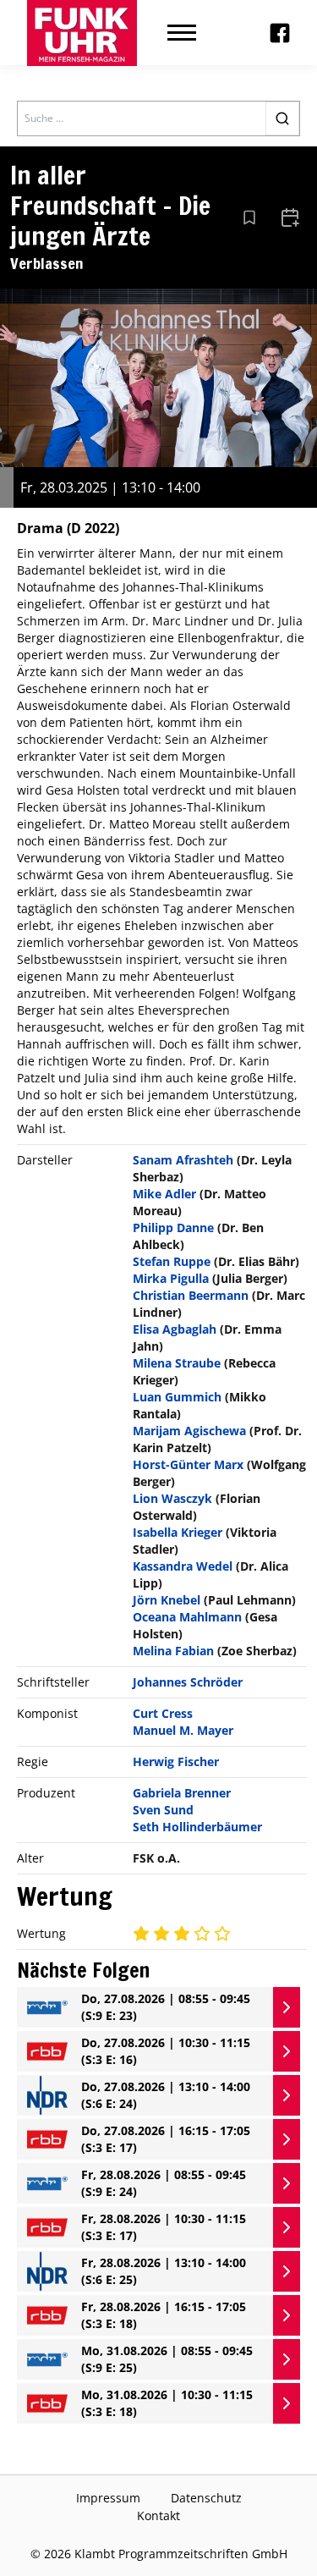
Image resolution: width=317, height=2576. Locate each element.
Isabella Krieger (178, 1532)
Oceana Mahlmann (187, 1617)
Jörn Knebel (167, 1600)
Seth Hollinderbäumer (197, 1827)
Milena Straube (177, 1363)
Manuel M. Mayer (183, 1730)
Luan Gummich (177, 1397)
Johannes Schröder (188, 1682)
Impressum (108, 2498)
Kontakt (158, 2515)
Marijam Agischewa (189, 1431)
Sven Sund (163, 1810)
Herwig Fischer (176, 1761)
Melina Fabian (173, 1651)
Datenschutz (206, 2498)
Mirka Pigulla (171, 1278)
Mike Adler (164, 1194)
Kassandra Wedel (183, 1566)
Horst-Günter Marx (188, 1464)
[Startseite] (82, 33)
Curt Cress (163, 1713)
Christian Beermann (191, 1295)
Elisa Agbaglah (175, 1329)
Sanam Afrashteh (183, 1160)
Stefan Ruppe (172, 1261)
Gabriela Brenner (182, 1793)
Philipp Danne (173, 1227)
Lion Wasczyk (172, 1498)
